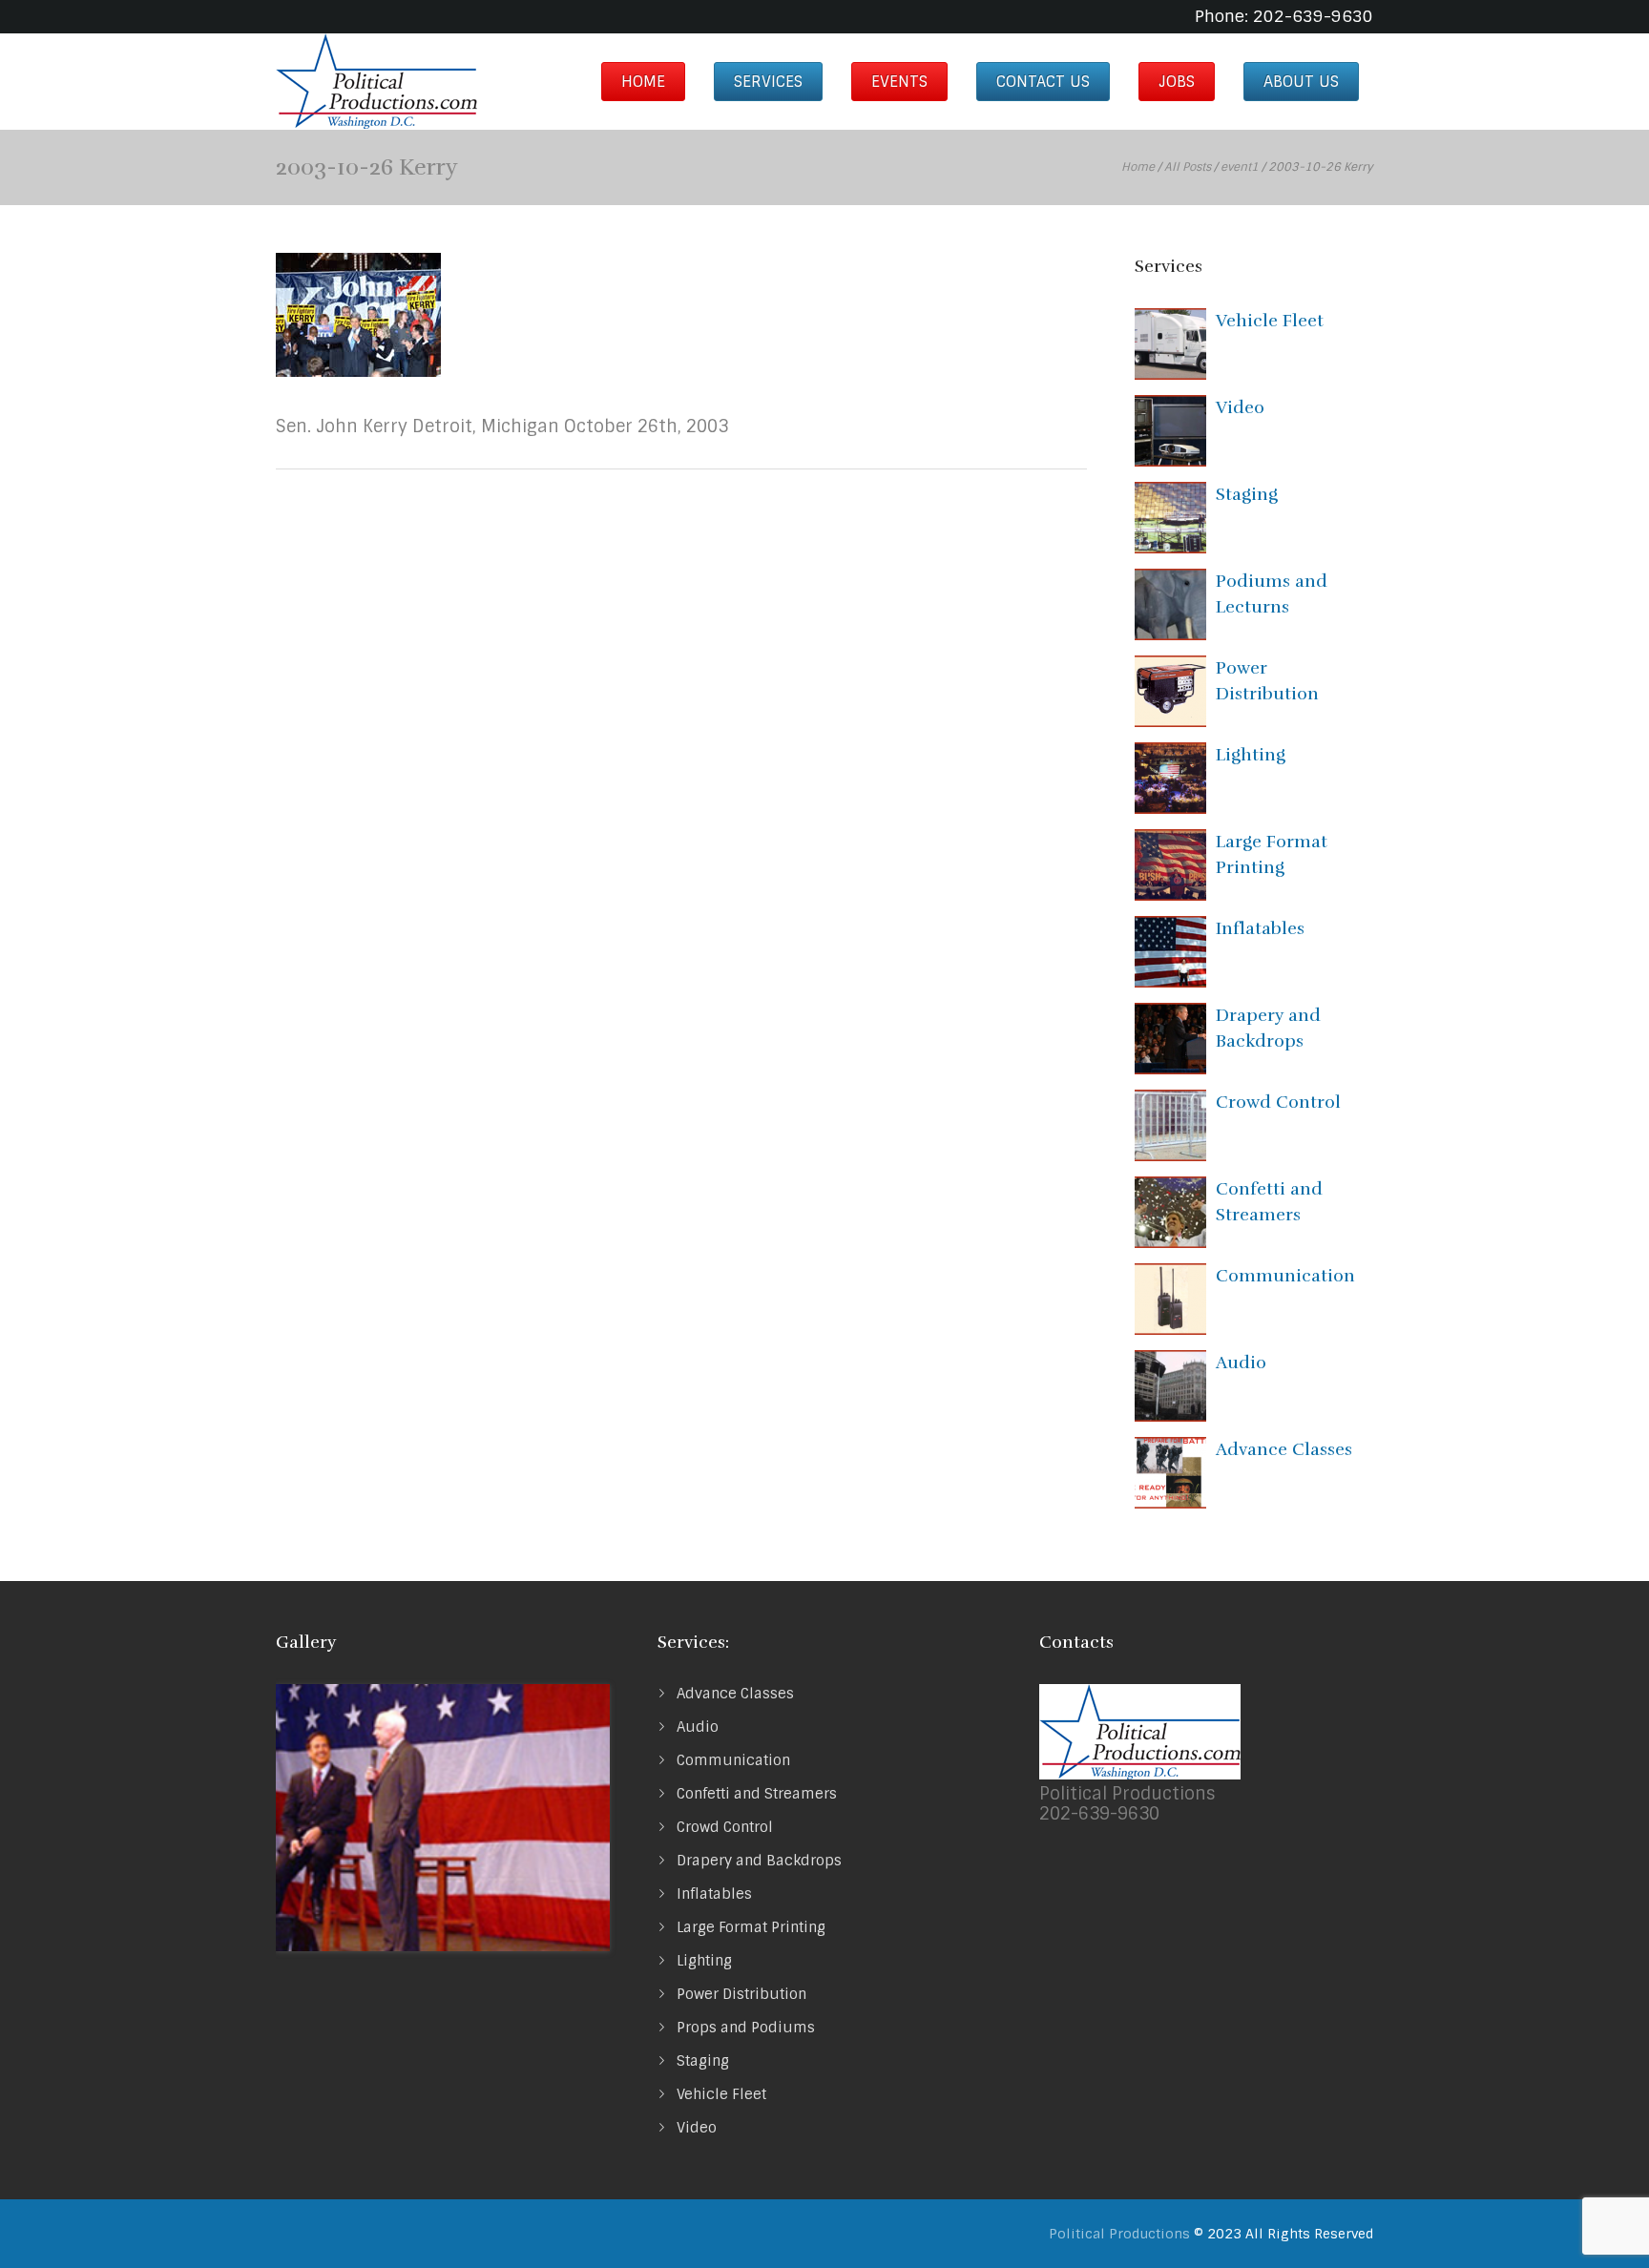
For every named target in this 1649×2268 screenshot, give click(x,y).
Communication (1285, 1276)
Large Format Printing (751, 1927)
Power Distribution (741, 1994)
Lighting (1251, 755)
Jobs (1177, 82)
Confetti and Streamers (757, 1794)
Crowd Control (1278, 1102)
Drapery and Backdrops (759, 1861)
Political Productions (1119, 2234)
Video (1240, 407)
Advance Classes (1284, 1449)
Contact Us (1043, 82)
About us (1301, 82)
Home (643, 82)
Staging (1247, 494)
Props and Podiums (746, 2028)
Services (768, 82)
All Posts (1188, 167)
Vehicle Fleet (1270, 321)
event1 (1240, 167)
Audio (1241, 1363)
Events (899, 82)
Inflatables (1260, 928)
